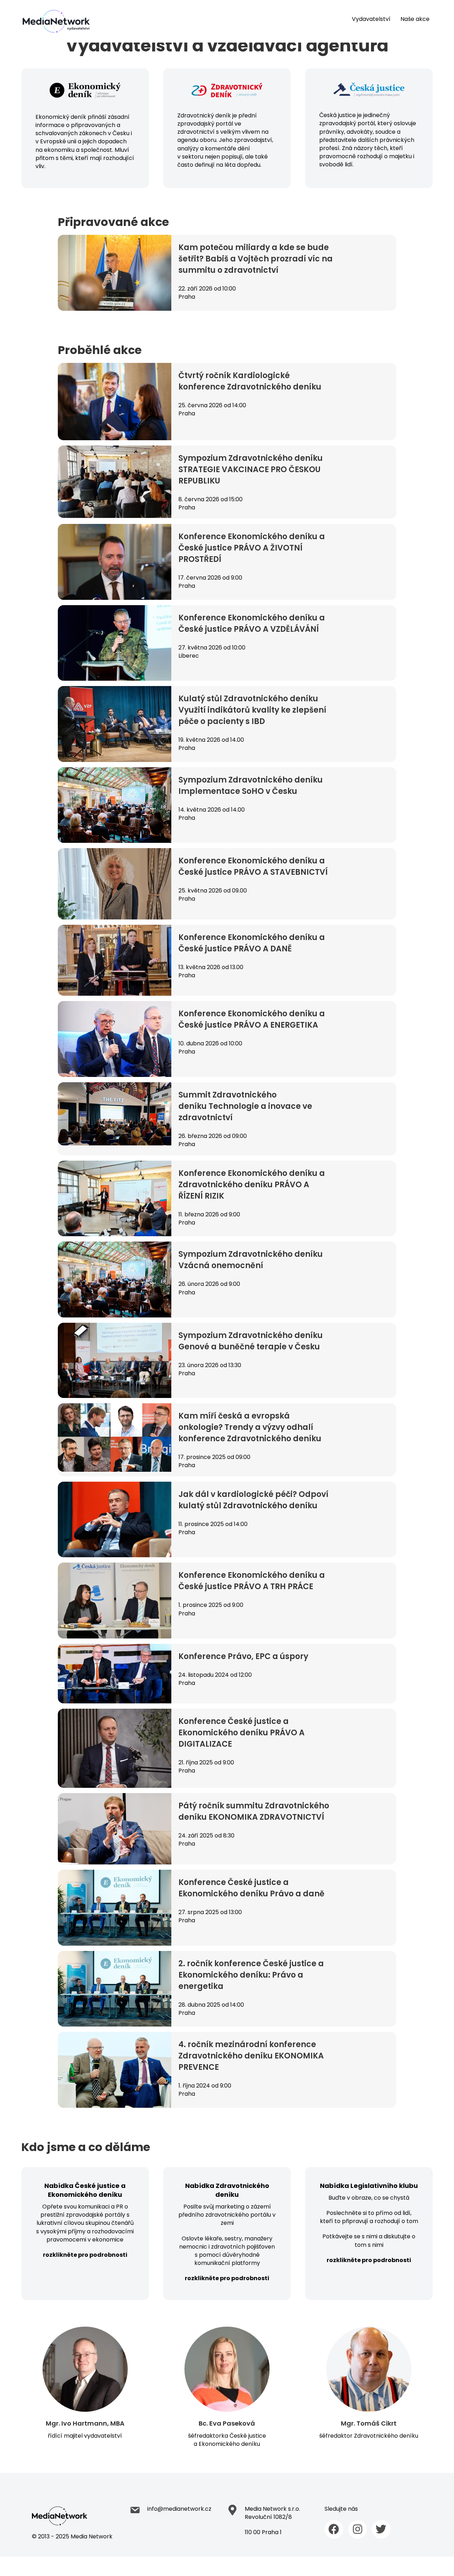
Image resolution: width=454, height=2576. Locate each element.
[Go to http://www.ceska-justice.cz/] (369, 142)
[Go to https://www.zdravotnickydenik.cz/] (227, 142)
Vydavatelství (371, 19)
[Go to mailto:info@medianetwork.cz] (178, 2511)
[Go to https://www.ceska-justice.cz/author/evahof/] (227, 2388)
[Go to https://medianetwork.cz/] (81, 2524)
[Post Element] (227, 273)
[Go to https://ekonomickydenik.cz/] (85, 143)
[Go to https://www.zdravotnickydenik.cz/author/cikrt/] (369, 2384)
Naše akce (415, 19)
